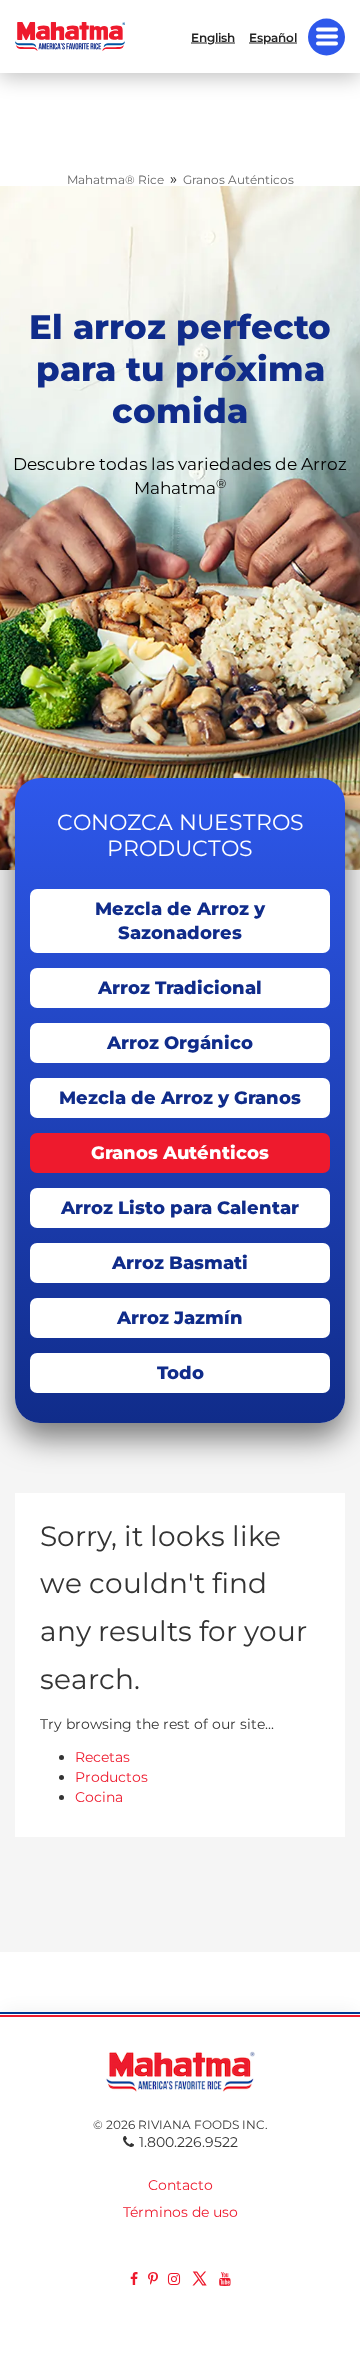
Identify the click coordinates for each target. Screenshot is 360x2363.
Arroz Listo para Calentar (180, 1208)
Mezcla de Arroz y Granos (180, 1098)
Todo (180, 1373)
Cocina (99, 1797)
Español (273, 36)
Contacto (180, 2185)
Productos (111, 1777)
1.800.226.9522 (188, 2142)
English (213, 36)
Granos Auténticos (180, 1153)
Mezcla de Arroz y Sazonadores (180, 921)
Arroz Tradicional (180, 988)
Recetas (102, 1757)
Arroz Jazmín (180, 1318)
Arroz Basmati (180, 1263)
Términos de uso (180, 2212)
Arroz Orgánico (180, 1043)
